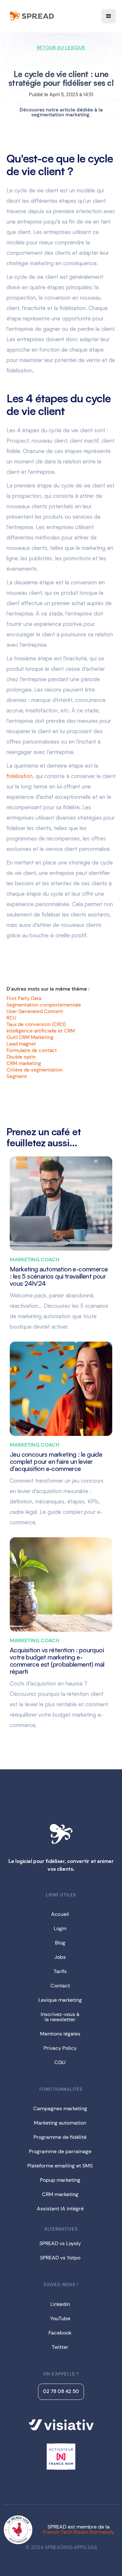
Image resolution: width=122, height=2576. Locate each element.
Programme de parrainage (60, 2151)
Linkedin (60, 2304)
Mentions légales (60, 2034)
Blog (60, 1943)
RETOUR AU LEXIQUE (61, 48)
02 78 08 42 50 (61, 2391)
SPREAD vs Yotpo (60, 2258)
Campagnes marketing (60, 2108)
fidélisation (20, 776)
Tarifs (60, 1971)
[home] (31, 16)
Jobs (60, 1957)
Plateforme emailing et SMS (60, 2166)
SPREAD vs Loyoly (60, 2243)
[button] (109, 16)
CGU (60, 2062)
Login (60, 1928)
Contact (60, 1986)
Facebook (60, 2333)
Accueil (60, 1914)
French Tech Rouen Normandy (79, 2532)
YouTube (60, 2318)
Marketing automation (60, 2123)
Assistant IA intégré (60, 2209)
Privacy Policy (60, 2048)
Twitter (60, 2347)
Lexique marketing (60, 2000)
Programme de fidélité (60, 2137)
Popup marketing (60, 2180)
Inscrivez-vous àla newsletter (60, 2017)
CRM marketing (60, 2194)
